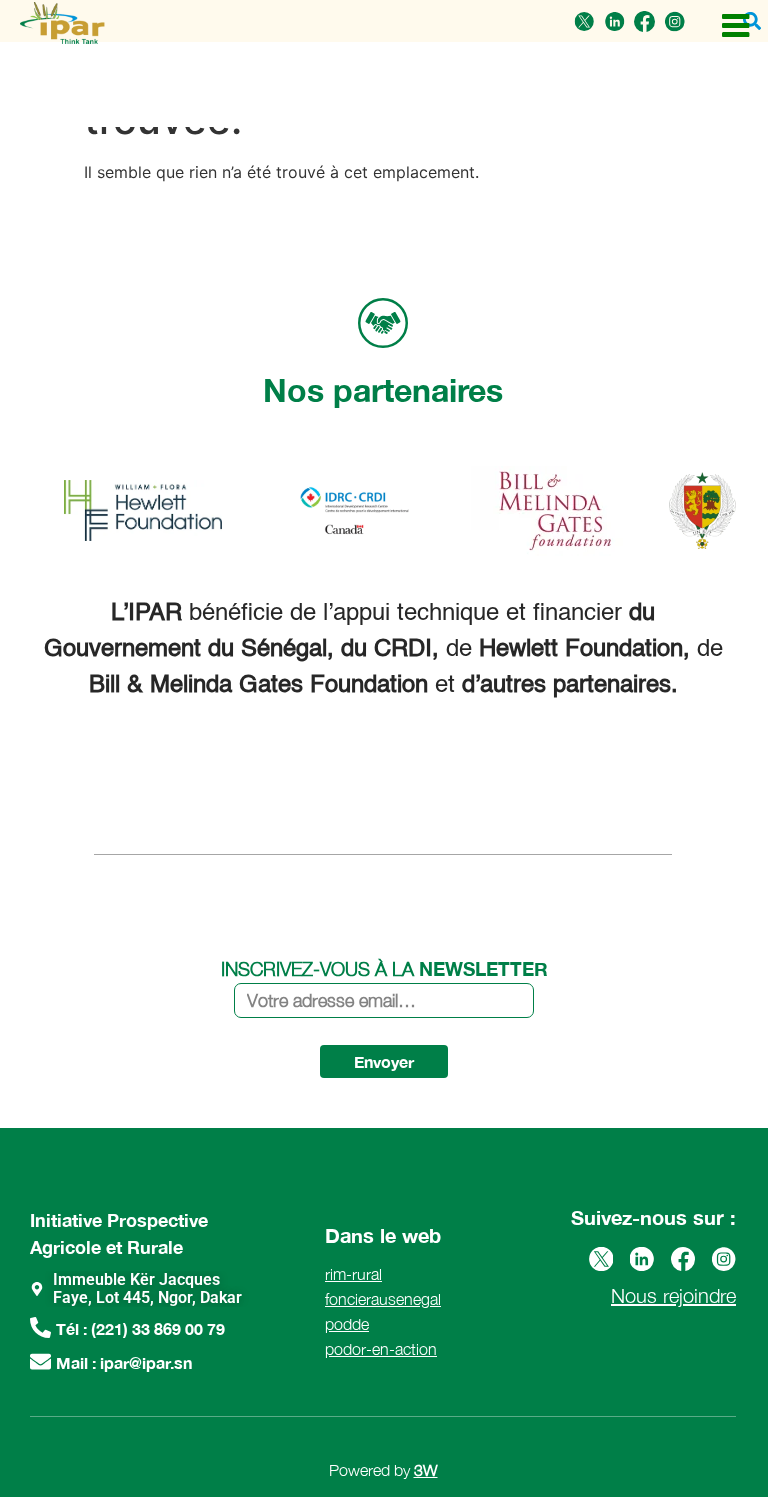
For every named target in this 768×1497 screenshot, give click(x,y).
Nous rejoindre (673, 1295)
